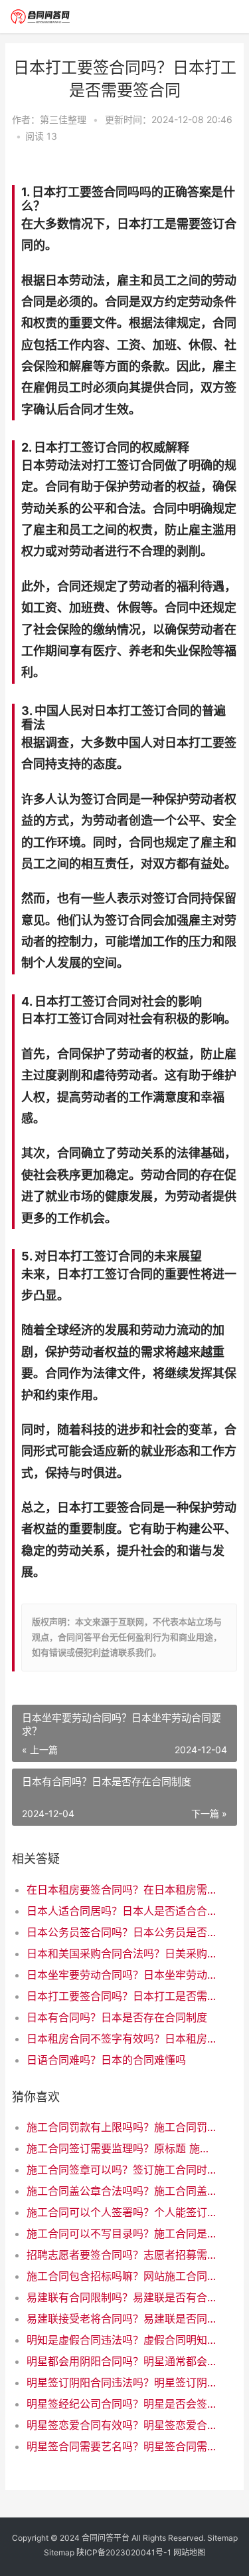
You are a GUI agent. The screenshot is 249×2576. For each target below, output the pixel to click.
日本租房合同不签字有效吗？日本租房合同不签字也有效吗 (121, 2039)
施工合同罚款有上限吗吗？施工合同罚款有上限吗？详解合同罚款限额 (121, 2127)
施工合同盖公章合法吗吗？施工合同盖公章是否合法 (121, 2191)
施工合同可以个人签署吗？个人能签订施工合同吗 (121, 2212)
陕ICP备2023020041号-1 (124, 2552)
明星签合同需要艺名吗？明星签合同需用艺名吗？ (121, 2446)
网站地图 (189, 2552)
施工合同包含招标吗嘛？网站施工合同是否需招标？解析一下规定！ (121, 2276)
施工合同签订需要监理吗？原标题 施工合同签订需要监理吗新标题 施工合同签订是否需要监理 (121, 2148)
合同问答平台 (106, 2538)
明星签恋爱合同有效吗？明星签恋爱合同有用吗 (121, 2425)
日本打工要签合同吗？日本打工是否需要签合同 (121, 1996)
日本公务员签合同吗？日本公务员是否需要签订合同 (121, 1932)
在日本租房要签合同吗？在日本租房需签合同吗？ (121, 1890)
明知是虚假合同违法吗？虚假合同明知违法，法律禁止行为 (121, 2340)
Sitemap (222, 2538)
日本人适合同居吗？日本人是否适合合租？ (121, 1911)
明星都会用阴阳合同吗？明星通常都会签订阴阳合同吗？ (121, 2361)
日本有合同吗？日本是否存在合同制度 (117, 2017)
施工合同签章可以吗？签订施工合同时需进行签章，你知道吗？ (121, 2170)
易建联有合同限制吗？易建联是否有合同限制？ (121, 2297)
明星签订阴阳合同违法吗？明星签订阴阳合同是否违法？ (121, 2382)
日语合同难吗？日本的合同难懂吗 (106, 2060)
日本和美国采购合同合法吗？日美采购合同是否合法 (121, 1953)
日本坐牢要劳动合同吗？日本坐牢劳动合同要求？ (121, 1975)
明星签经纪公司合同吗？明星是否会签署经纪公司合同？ (121, 2404)
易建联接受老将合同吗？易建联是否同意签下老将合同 (121, 2319)
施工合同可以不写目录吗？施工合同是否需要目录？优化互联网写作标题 (121, 2233)
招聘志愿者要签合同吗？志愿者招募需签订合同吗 (121, 2255)
